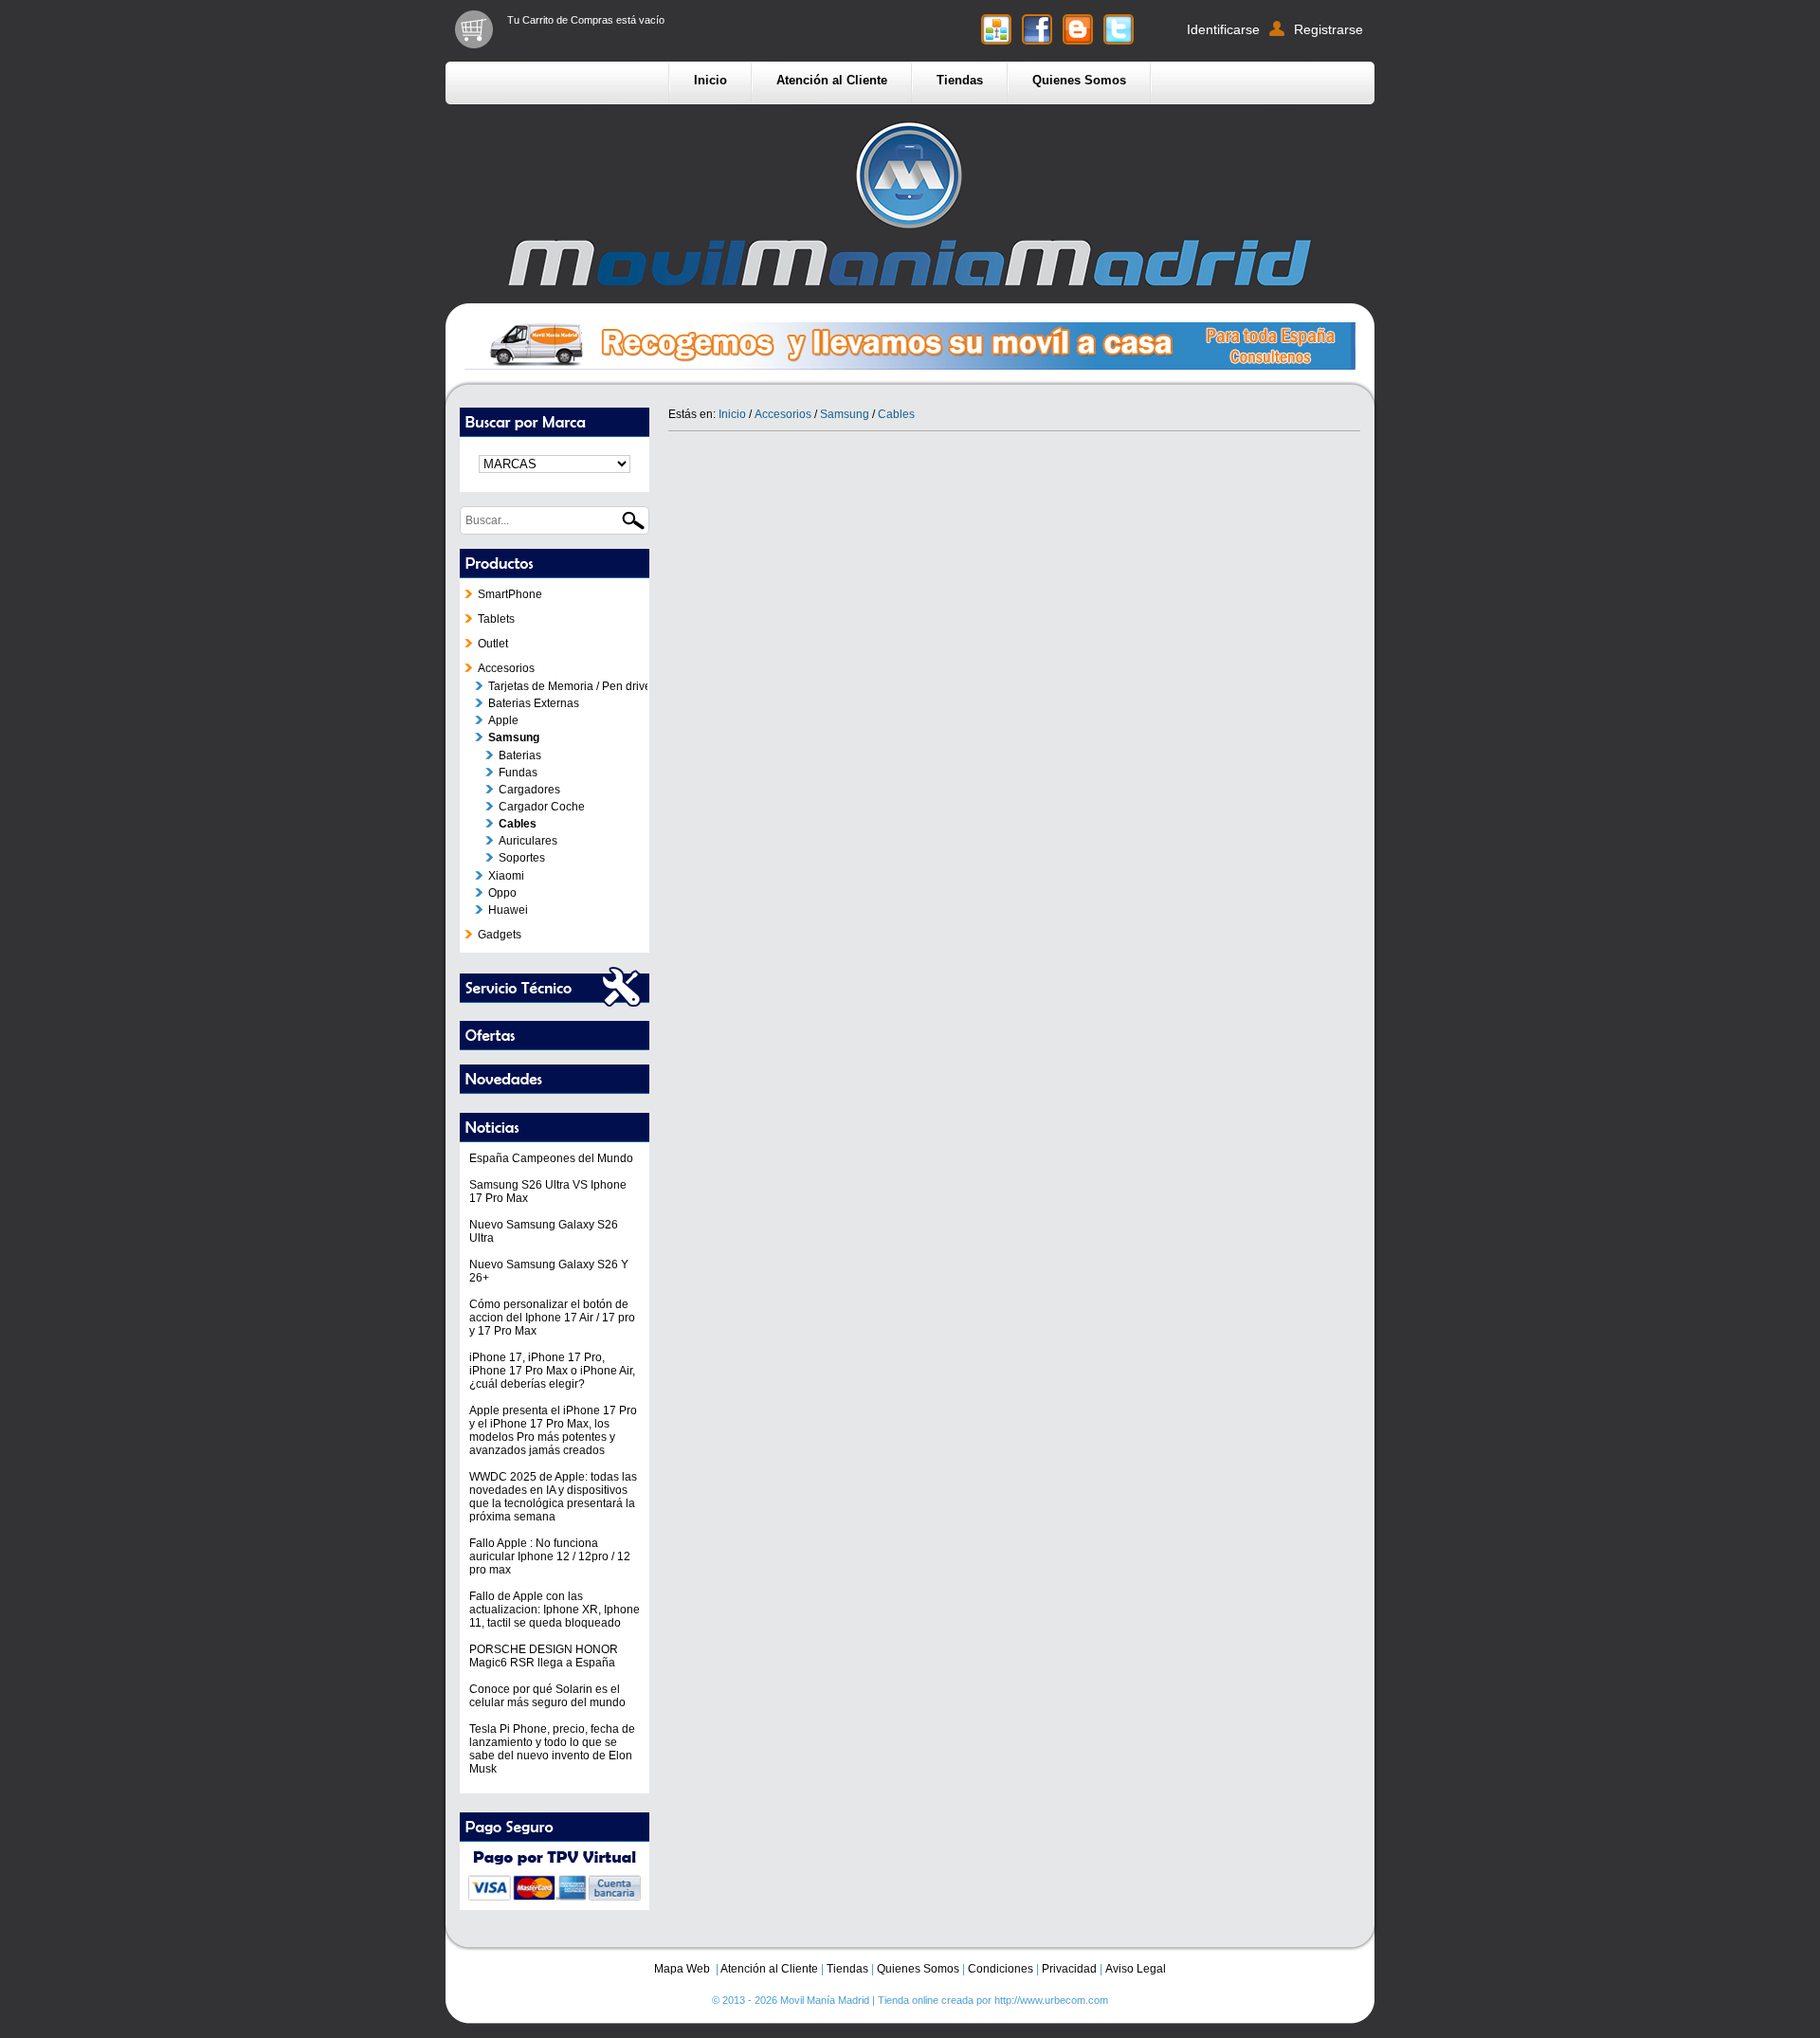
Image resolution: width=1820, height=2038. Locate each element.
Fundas (518, 773)
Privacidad (1069, 1969)
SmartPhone (510, 594)
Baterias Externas (534, 703)
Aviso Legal (1136, 1969)
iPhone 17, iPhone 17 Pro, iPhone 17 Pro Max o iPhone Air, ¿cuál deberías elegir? (552, 1371)
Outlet (493, 644)
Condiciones (1001, 1969)
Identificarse (1223, 29)
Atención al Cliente (832, 80)
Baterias (520, 755)
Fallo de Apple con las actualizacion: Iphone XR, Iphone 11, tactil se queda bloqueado (555, 1610)
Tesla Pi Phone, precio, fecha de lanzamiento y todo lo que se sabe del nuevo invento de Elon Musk (552, 1749)
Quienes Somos (1079, 80)
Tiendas (960, 80)
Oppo (502, 893)
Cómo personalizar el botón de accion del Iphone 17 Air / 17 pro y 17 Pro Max (552, 1318)
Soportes (522, 858)
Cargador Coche (542, 807)
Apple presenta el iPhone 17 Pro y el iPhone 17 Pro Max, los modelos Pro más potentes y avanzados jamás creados (553, 1430)
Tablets (496, 619)
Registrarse (1329, 29)
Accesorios (506, 668)
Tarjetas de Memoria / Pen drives (573, 686)
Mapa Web (682, 1969)
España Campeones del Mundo (551, 1158)
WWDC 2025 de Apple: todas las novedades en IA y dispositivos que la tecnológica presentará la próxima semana (553, 1497)
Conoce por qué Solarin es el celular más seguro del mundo (547, 1696)
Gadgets (500, 935)
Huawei (508, 910)
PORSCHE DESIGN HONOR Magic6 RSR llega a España (544, 1656)
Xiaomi (506, 876)
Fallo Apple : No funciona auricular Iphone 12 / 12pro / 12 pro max (550, 1556)
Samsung (514, 737)
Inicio (710, 80)
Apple (503, 720)
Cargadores (529, 790)
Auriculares (528, 841)
